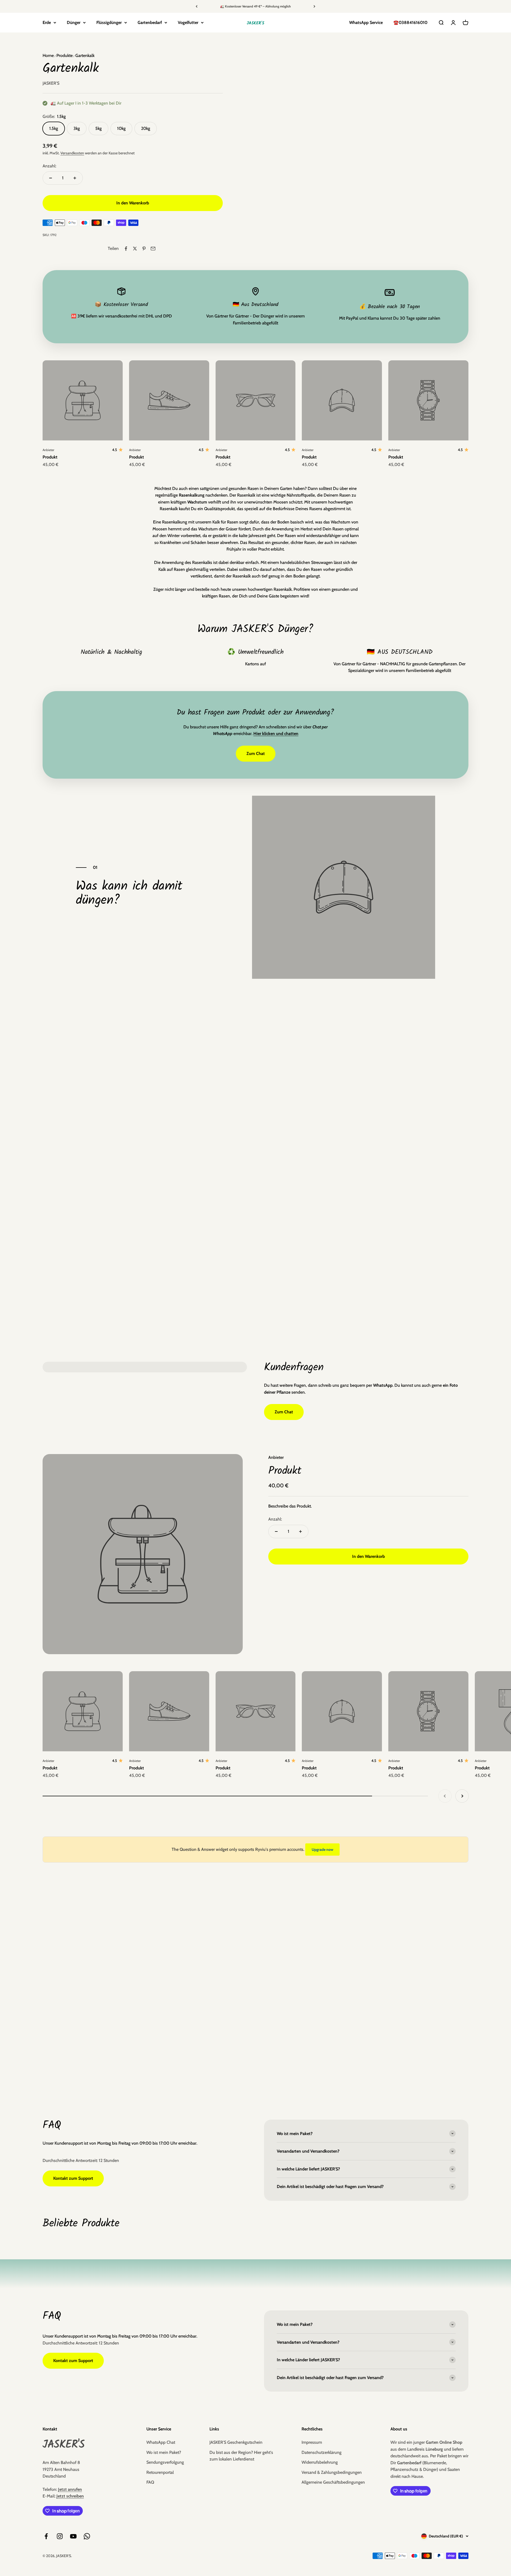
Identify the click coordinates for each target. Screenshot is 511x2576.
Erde (47, 22)
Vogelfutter (188, 22)
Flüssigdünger (109, 22)
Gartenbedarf (150, 22)
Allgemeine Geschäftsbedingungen (333, 2482)
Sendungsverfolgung (165, 2462)
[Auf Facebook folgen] (46, 2536)
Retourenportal (160, 2472)
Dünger (74, 22)
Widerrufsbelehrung (320, 2462)
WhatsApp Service (366, 22)
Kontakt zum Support (73, 2178)
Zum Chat (256, 754)
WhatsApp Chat (161, 2442)
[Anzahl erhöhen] (75, 178)
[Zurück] (197, 6)
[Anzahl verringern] (51, 178)
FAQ (150, 2482)
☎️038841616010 (410, 22)
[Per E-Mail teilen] (153, 249)
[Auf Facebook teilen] (126, 249)
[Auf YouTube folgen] (73, 2536)
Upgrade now (322, 1850)
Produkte (64, 55)
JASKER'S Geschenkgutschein (236, 2442)
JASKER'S (51, 83)
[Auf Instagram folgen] (60, 2536)
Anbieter (48, 450)
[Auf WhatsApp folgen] (87, 2536)
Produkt (50, 457)
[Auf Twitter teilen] (135, 249)
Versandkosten (72, 153)
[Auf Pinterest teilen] (144, 249)
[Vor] (314, 6)
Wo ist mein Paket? (164, 2452)
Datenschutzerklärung (322, 2452)
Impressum (312, 2442)
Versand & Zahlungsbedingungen (332, 2472)
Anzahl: (49, 166)
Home (48, 55)
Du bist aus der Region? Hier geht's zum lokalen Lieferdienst (241, 2456)
